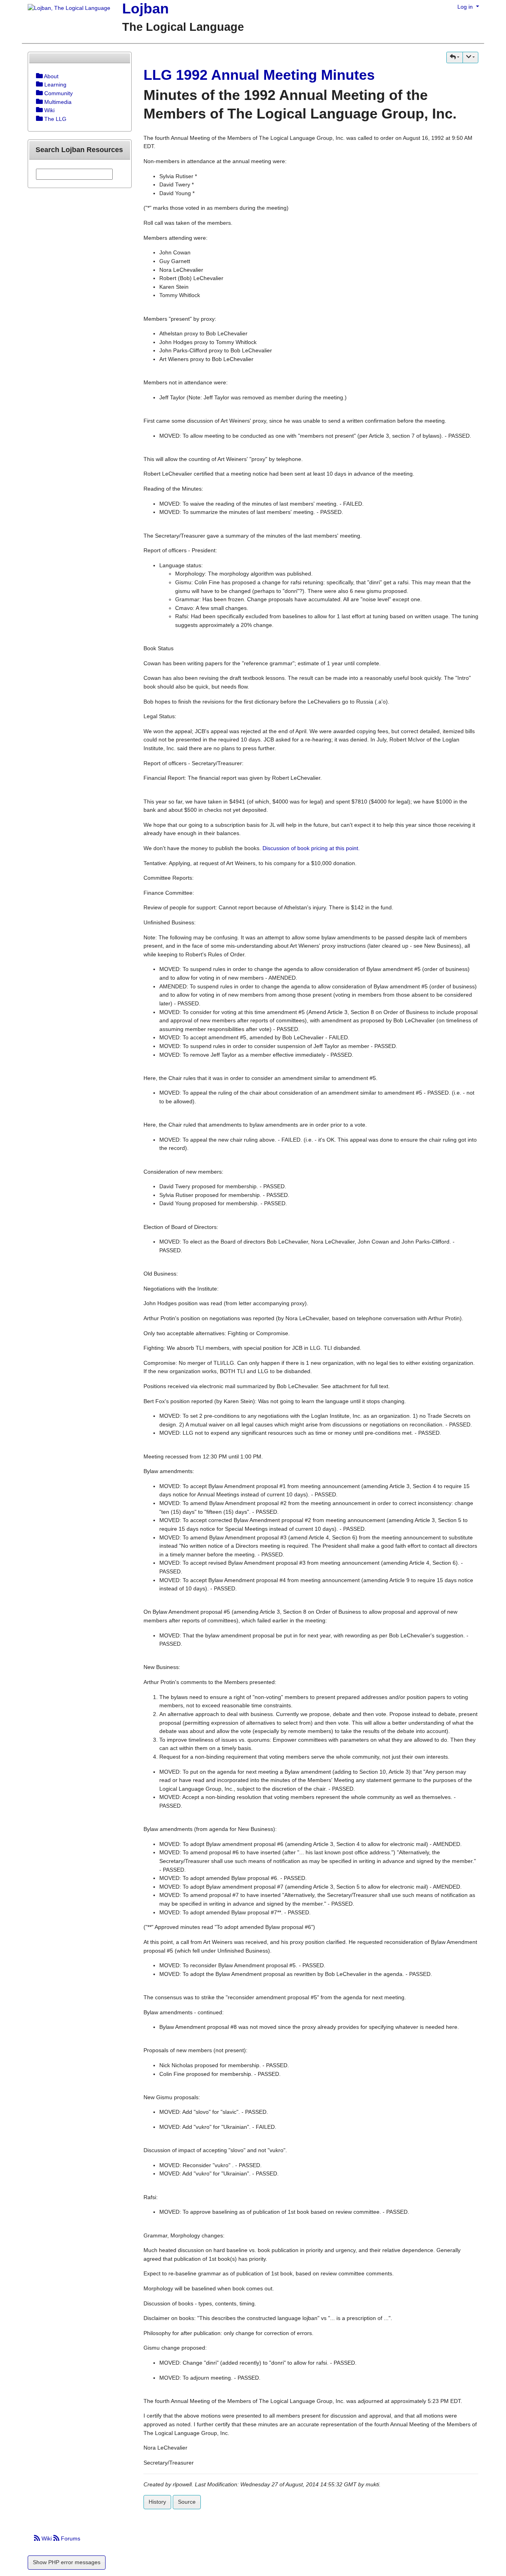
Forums (70, 2538)
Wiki (47, 2538)
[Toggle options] (39, 76)
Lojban (145, 8)
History (157, 2502)
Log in (466, 7)
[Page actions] (470, 57)
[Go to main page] (66, 9)
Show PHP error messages (67, 2562)
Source (187, 2502)
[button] (455, 57)
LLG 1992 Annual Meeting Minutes (259, 75)
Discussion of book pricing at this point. (311, 848)
